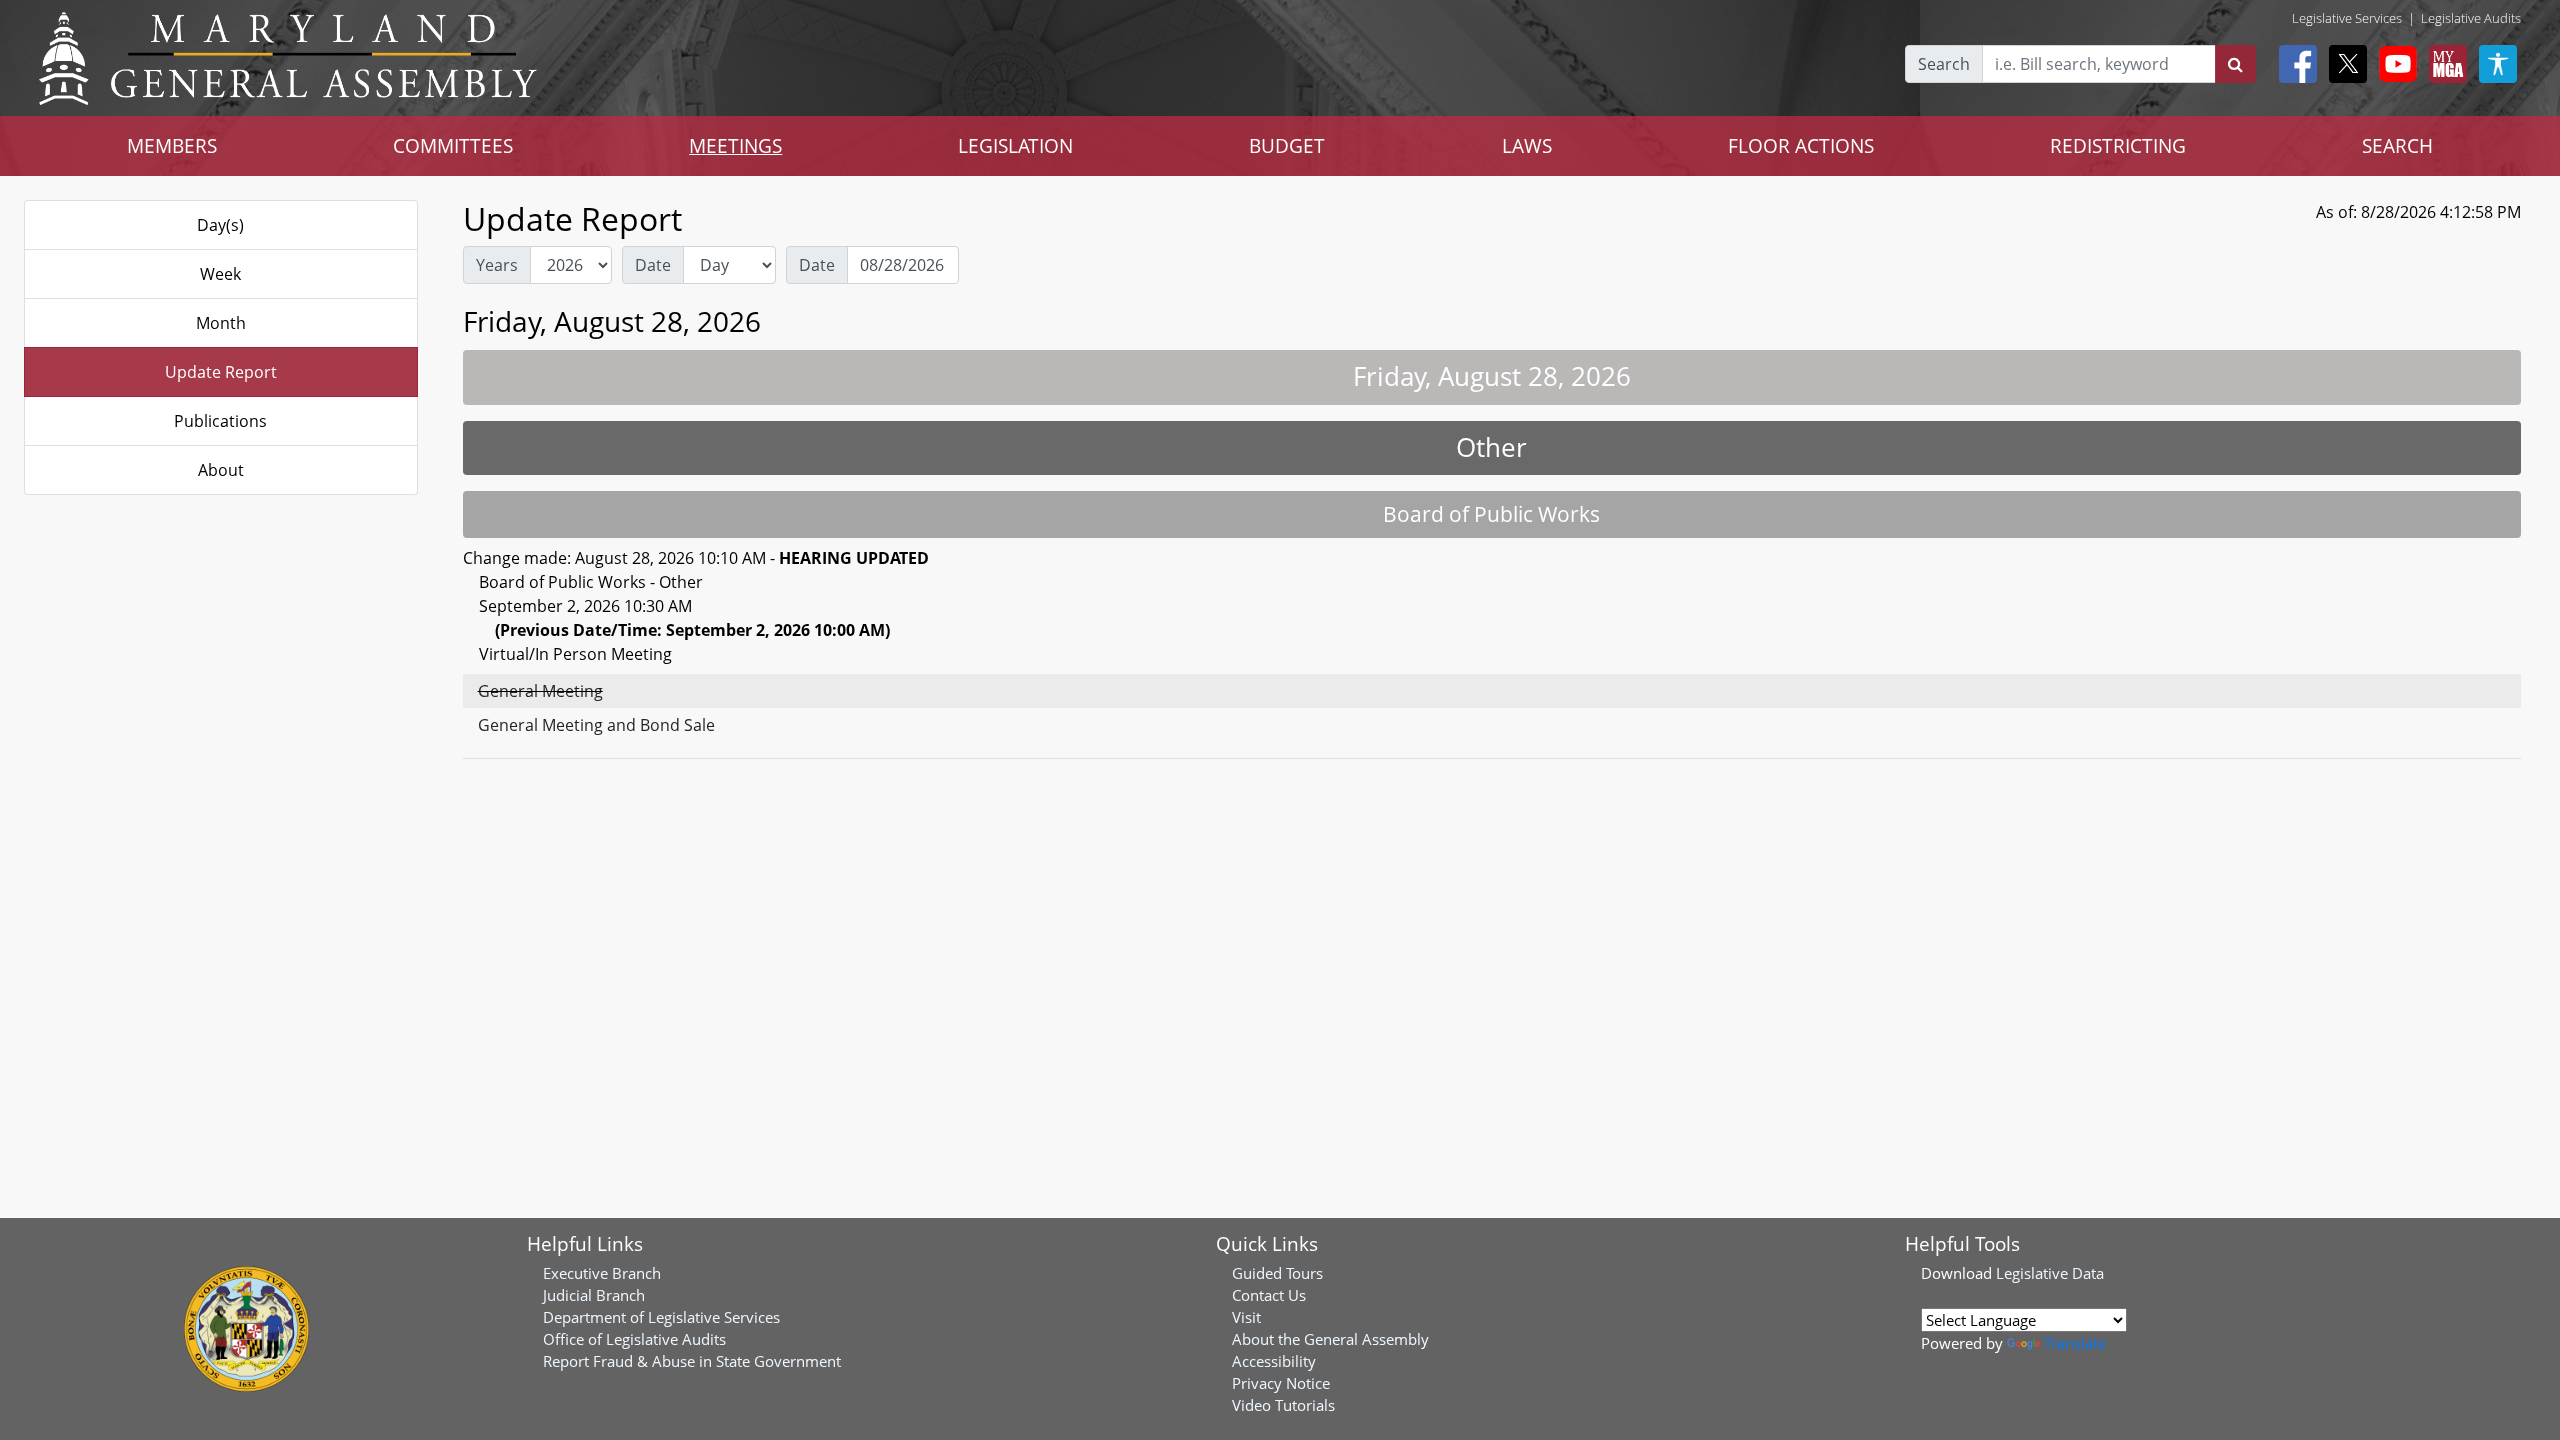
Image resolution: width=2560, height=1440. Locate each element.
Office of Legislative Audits (634, 1339)
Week (220, 274)
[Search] (2235, 64)
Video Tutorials (1283, 1405)
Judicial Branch (594, 1295)
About (221, 470)
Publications (220, 421)
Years (497, 265)
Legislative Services (2347, 18)
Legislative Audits (2471, 18)
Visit (1246, 1317)
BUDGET (1287, 145)
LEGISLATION (1015, 145)
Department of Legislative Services (661, 1317)
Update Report (221, 372)
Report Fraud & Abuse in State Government (692, 1361)
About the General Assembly (1330, 1339)
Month (221, 323)
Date (653, 265)
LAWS (1527, 145)
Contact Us (1269, 1295)
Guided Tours (1277, 1273)
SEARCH (2397, 145)
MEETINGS (735, 145)
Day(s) (220, 225)
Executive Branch (602, 1273)
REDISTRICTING (2118, 145)
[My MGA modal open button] (2444, 64)
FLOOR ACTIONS (1801, 145)
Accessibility (1274, 1361)
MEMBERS (172, 145)
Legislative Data (2050, 1273)
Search (1944, 64)
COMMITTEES (453, 145)
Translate (2075, 1343)
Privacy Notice (1281, 1383)
